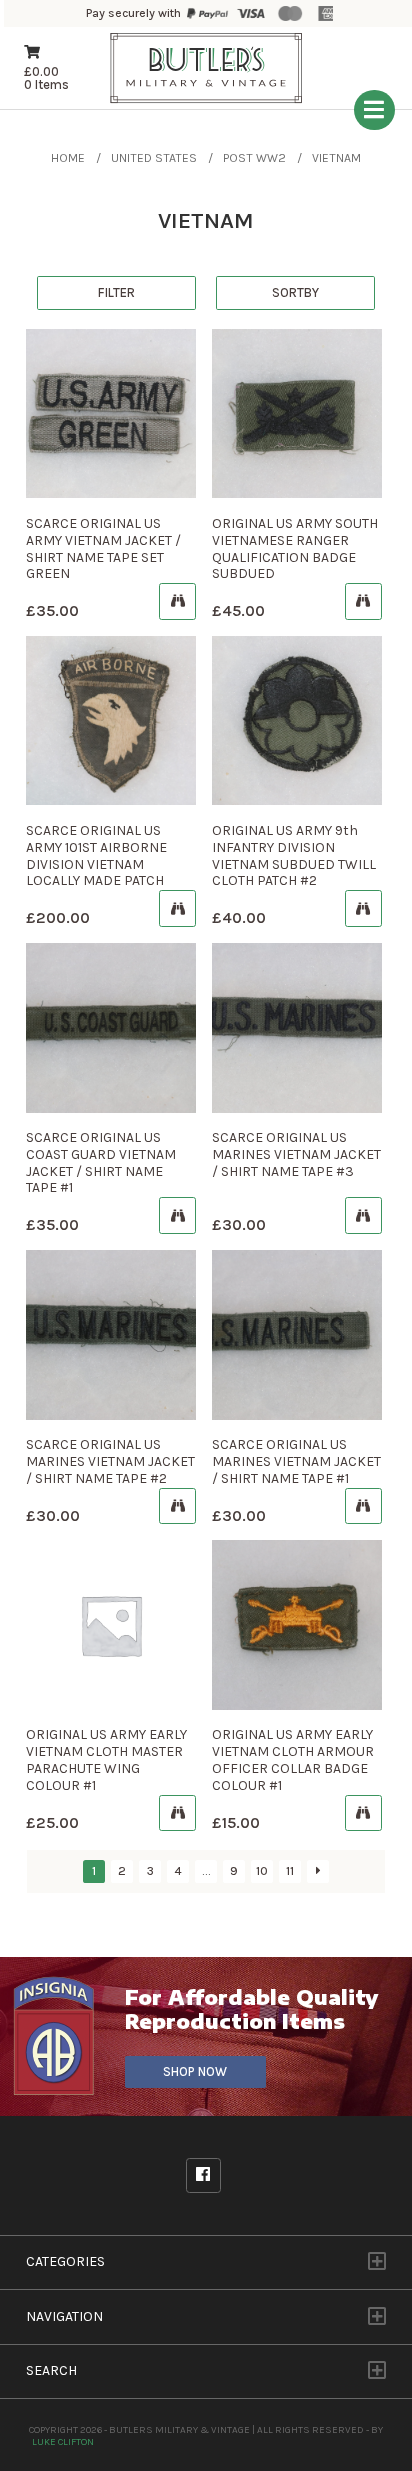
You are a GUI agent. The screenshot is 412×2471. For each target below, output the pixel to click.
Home (68, 158)
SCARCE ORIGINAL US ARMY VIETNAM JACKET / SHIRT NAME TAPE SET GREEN (103, 548)
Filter (116, 292)
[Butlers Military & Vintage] (206, 100)
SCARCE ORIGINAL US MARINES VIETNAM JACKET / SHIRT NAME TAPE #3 (296, 1154)
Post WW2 (254, 158)
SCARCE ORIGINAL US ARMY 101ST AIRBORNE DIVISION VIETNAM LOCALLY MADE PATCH (96, 855)
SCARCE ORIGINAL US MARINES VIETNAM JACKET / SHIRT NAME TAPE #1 (296, 1461)
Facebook (203, 2175)
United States (154, 158)
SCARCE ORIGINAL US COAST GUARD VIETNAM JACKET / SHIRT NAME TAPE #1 (101, 1162)
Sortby (295, 292)
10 (262, 1871)
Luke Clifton (63, 2441)
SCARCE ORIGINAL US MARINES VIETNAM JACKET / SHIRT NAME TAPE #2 (110, 1461)
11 (290, 1871)
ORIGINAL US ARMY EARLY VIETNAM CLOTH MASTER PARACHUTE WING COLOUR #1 (106, 1759)
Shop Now (195, 2071)
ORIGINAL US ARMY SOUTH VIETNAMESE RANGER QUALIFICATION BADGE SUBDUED (295, 548)
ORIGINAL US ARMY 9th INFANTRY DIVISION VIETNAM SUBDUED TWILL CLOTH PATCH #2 (294, 855)
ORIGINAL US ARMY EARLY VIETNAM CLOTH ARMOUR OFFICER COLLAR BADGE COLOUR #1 (293, 1759)
